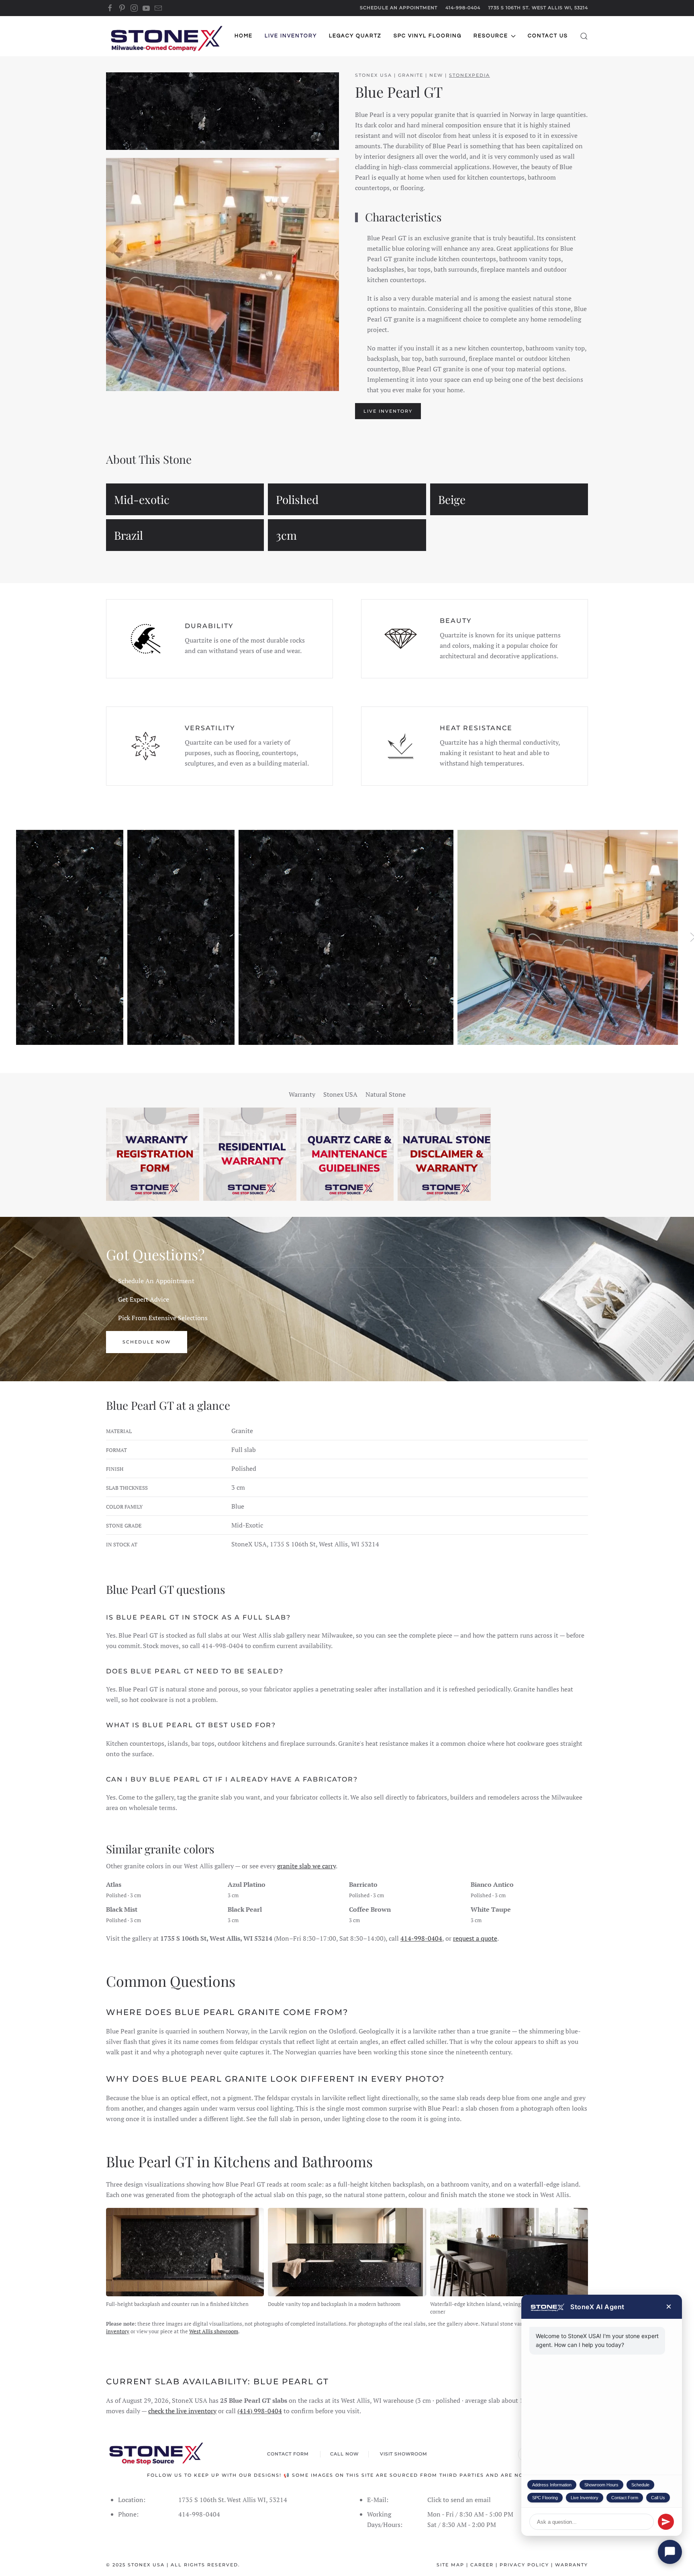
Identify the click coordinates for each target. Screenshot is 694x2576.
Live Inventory (585, 2498)
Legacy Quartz (355, 36)
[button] (584, 36)
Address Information (552, 2485)
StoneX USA (146, 2565)
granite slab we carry (306, 1866)
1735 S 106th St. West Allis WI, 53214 (538, 8)
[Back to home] (166, 36)
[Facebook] (110, 8)
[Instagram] (134, 8)
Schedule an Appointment (399, 8)
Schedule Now (147, 1342)
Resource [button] (491, 36)
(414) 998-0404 (260, 2411)
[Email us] (158, 8)
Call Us (658, 2498)
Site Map (450, 2565)
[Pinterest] (122, 8)
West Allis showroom (214, 2331)
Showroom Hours (601, 2485)
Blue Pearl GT (399, 92)
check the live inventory (182, 2411)
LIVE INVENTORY (388, 411)
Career (482, 2565)
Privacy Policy (524, 2565)
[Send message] (666, 2522)
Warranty (572, 2565)
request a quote (475, 1938)
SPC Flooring (545, 2498)
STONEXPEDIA (469, 75)
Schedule (640, 2485)
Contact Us (548, 36)
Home (244, 36)
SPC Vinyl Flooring (428, 36)
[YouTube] (146, 8)
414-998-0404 (463, 8)
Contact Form (625, 2498)
